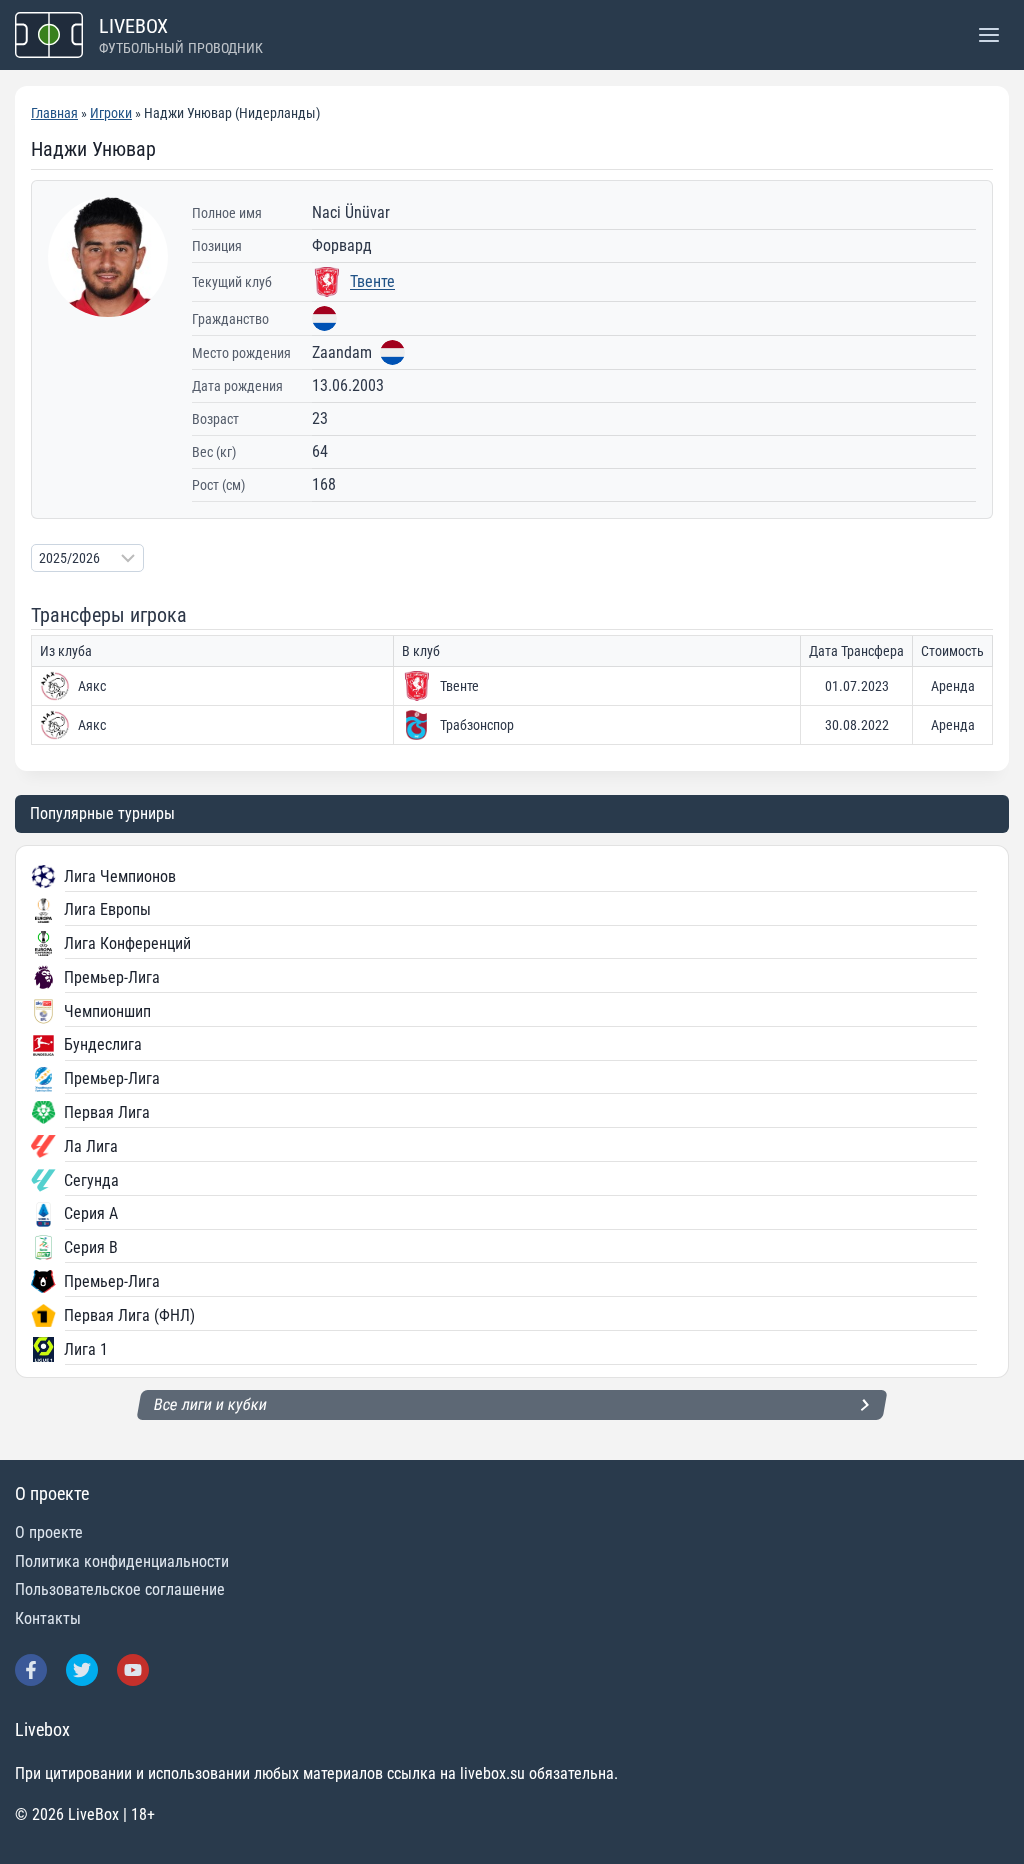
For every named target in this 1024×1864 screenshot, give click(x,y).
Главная (54, 113)
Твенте (372, 281)
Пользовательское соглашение (120, 1589)
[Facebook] (31, 1670)
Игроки (111, 113)
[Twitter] (82, 1670)
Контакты (48, 1618)
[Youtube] (133, 1670)
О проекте (49, 1532)
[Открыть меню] (988, 34)
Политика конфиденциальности (122, 1561)
